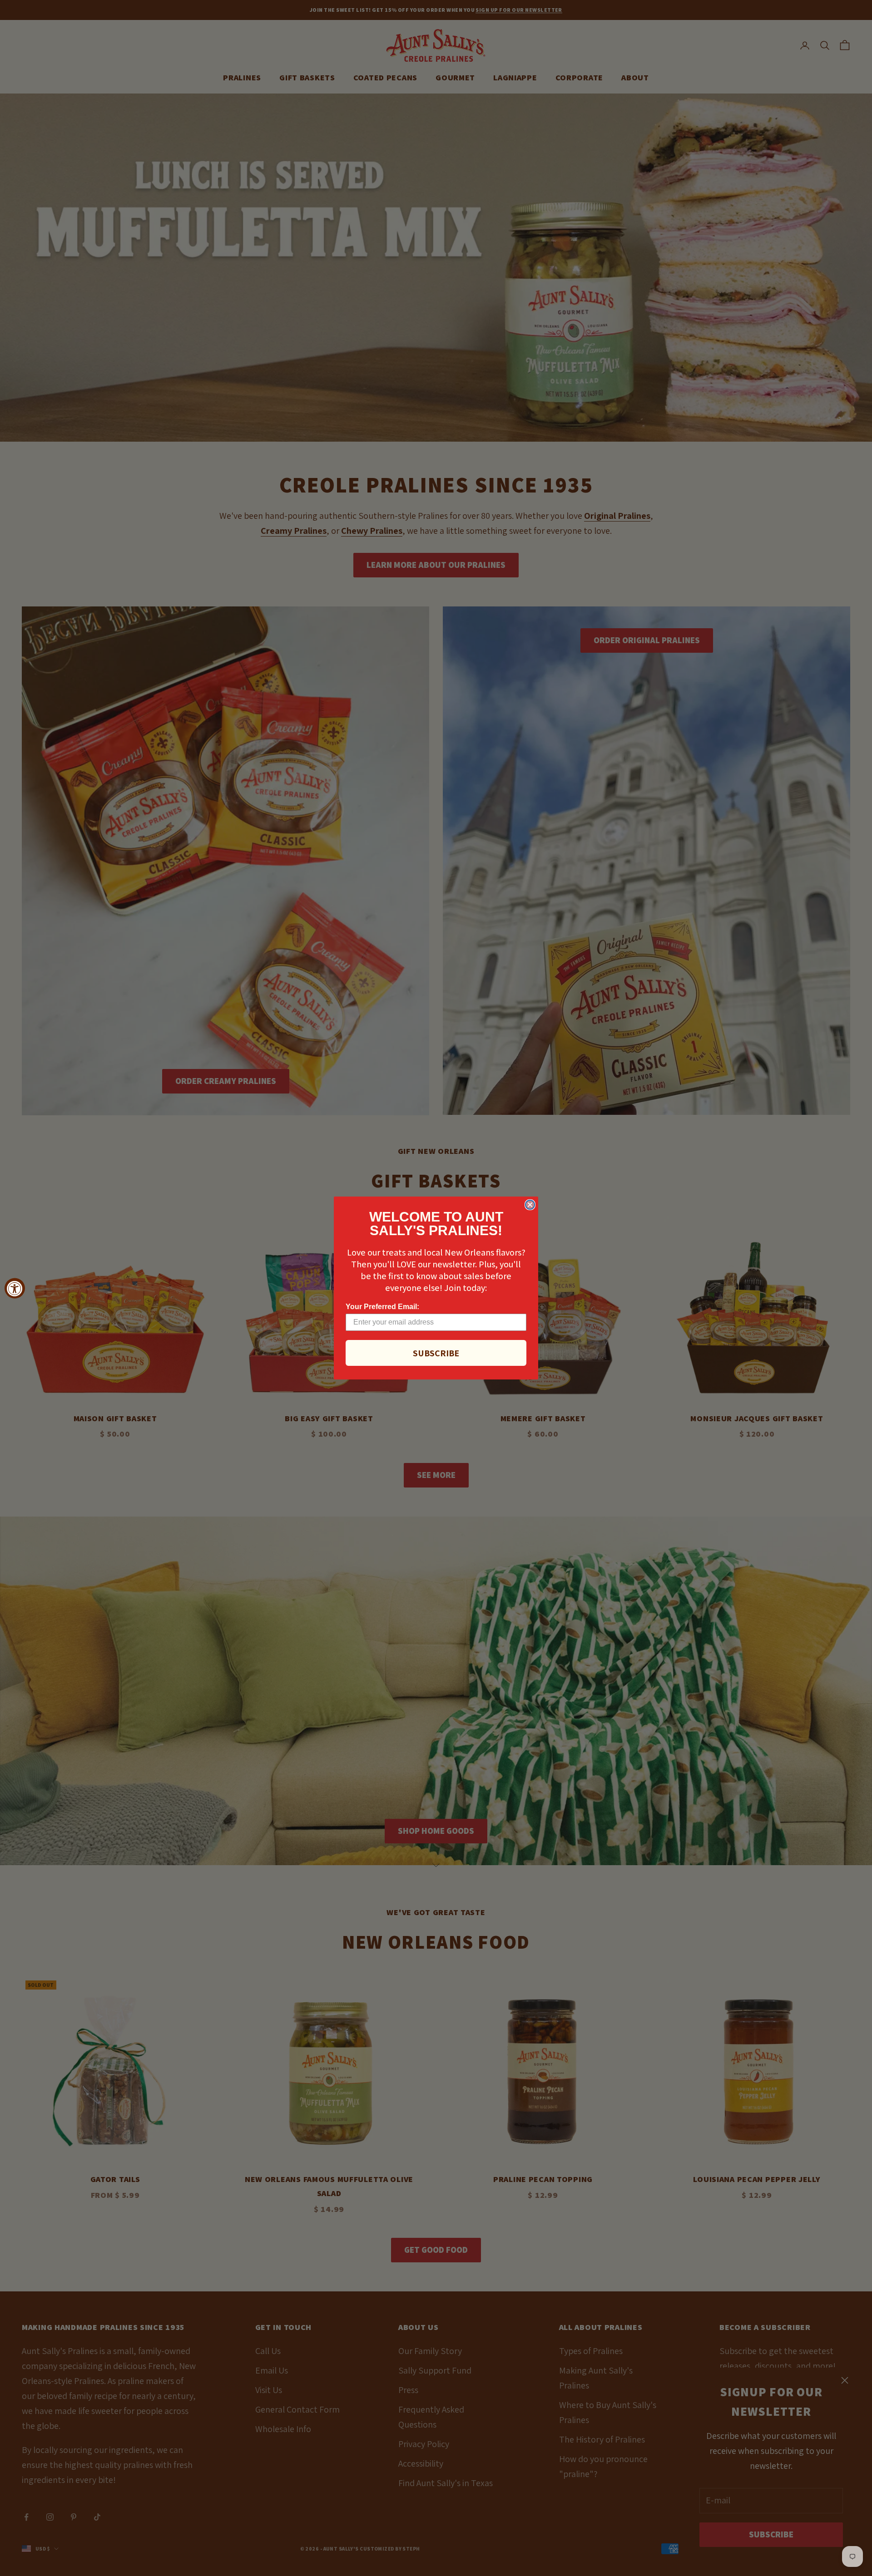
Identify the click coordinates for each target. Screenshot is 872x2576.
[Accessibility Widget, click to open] (15, 1288)
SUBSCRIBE (436, 1353)
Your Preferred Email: (382, 1307)
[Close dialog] (530, 1205)
